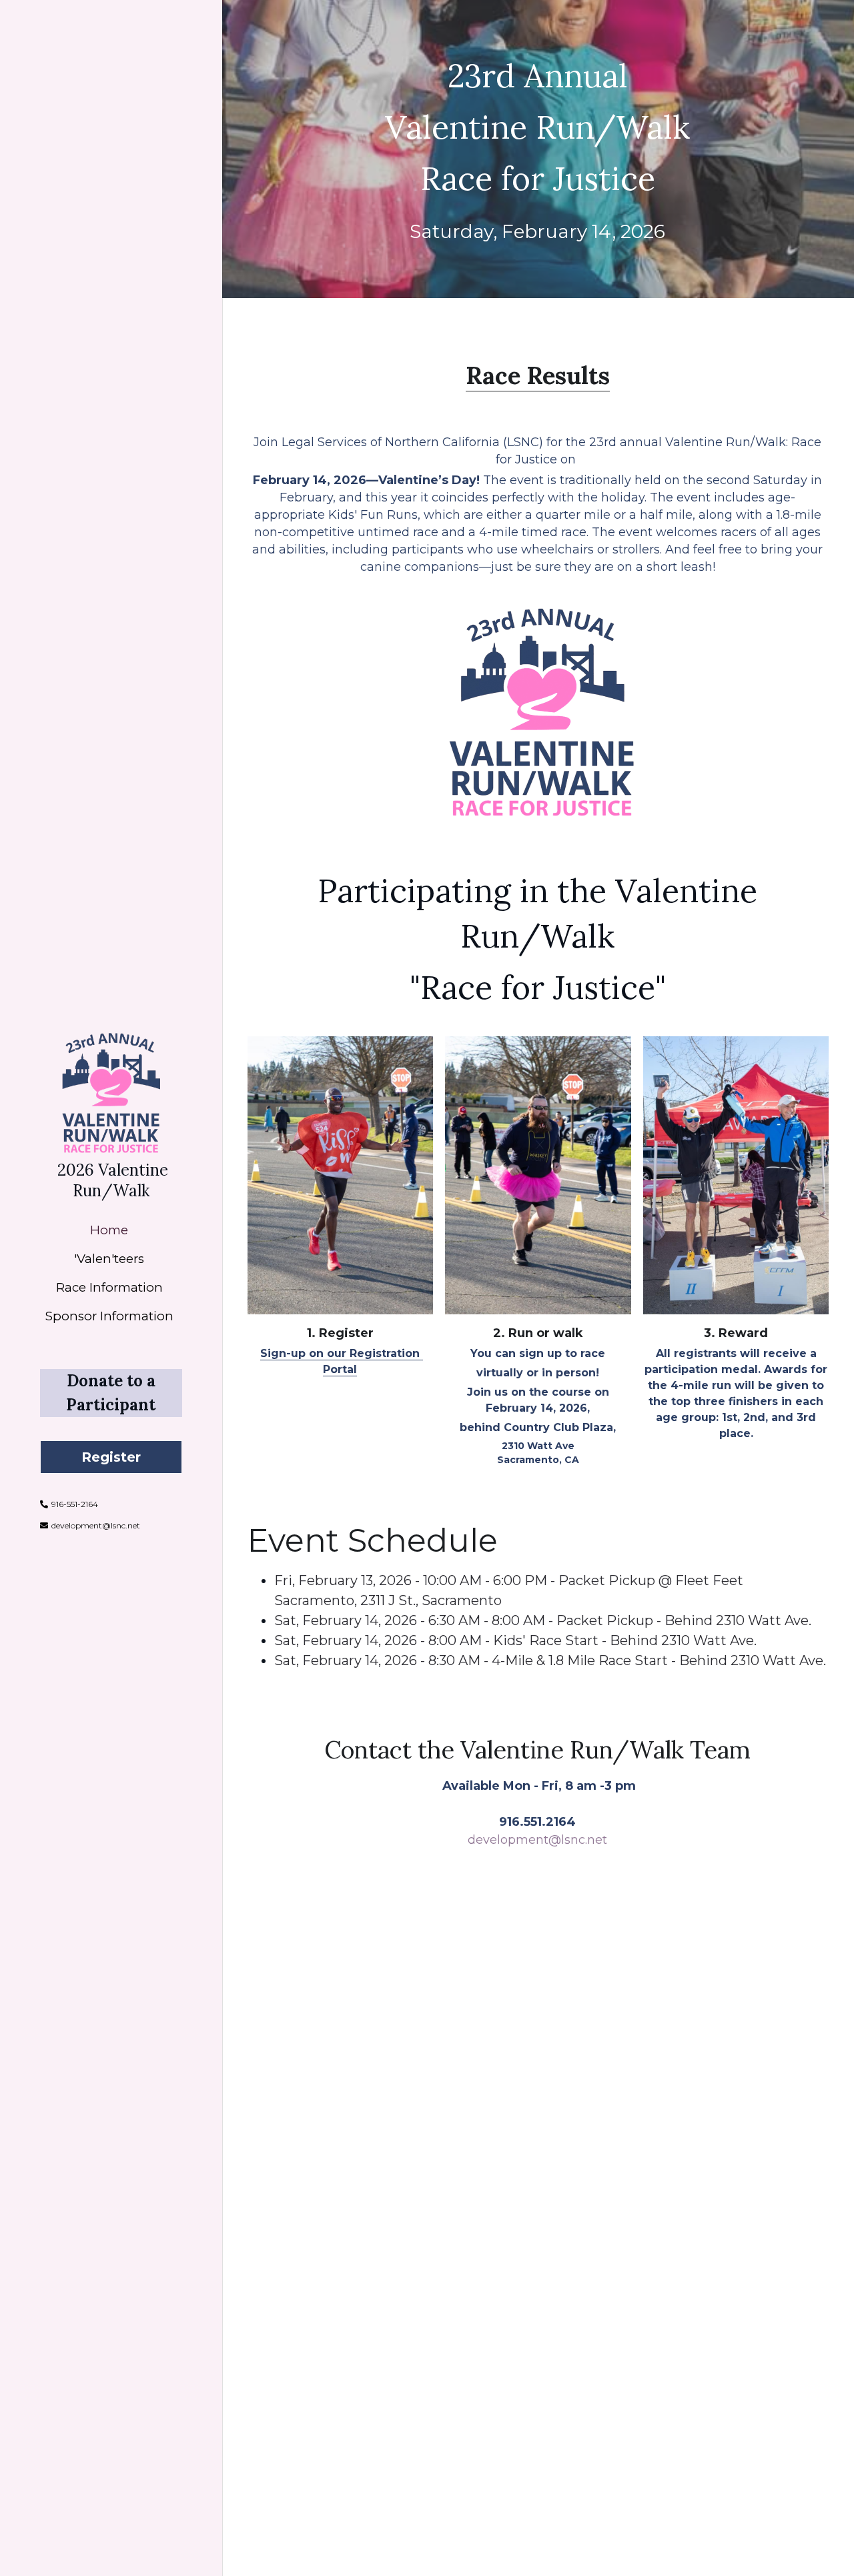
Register (111, 1457)
